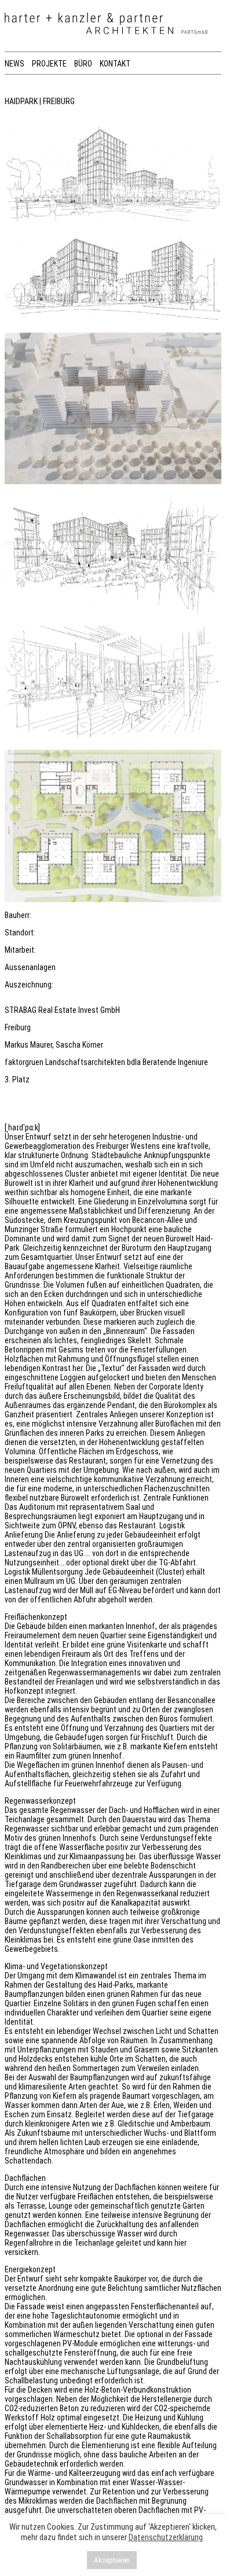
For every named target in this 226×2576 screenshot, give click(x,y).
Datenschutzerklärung (166, 2537)
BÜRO (83, 64)
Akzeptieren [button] (112, 2560)
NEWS (14, 64)
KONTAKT (115, 64)
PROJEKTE (49, 64)
